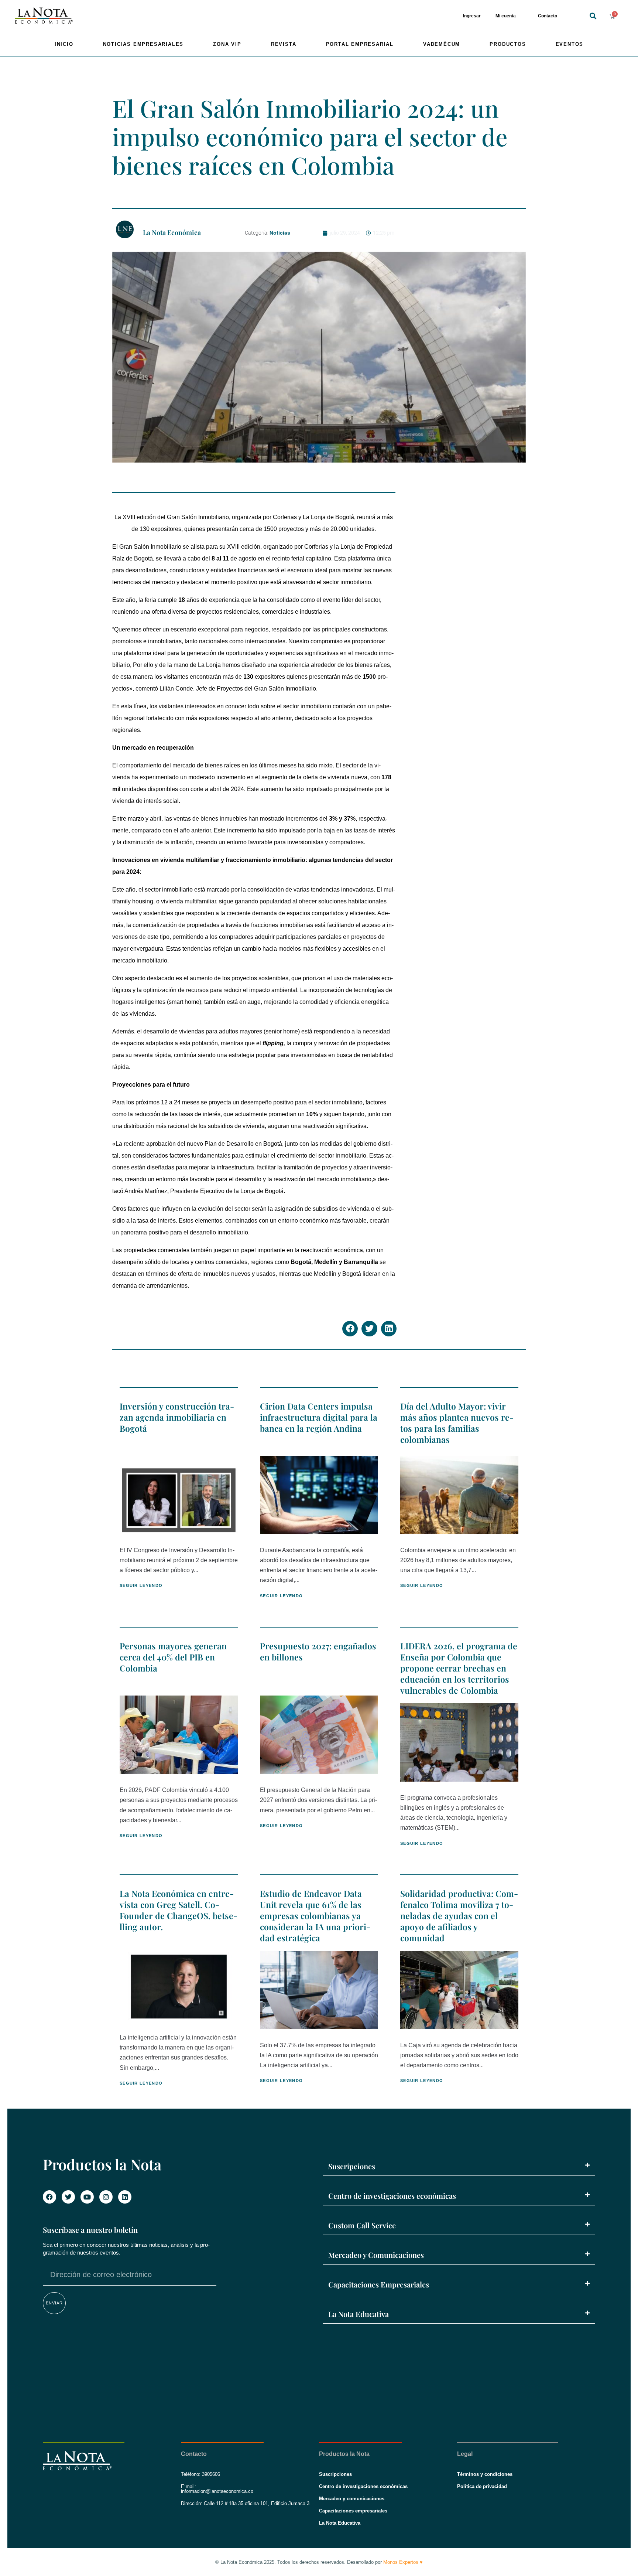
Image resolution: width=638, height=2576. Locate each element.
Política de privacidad (482, 2486)
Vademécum (442, 44)
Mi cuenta (506, 16)
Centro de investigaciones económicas (392, 2196)
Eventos (570, 44)
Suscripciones (352, 2166)
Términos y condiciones (485, 2474)
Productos (508, 44)
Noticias (280, 233)
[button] (593, 16)
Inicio (64, 44)
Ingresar (472, 16)
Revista (284, 44)
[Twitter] (68, 2197)
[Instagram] (106, 2197)
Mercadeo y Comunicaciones (376, 2255)
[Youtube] (87, 2197)
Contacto (548, 16)
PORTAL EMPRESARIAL (360, 44)
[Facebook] (49, 2197)
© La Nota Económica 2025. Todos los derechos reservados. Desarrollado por (319, 2562)
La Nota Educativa (359, 2314)
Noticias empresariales (143, 44)
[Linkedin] (125, 2197)
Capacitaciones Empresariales (379, 2284)
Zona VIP (227, 44)
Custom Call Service (362, 2225)
